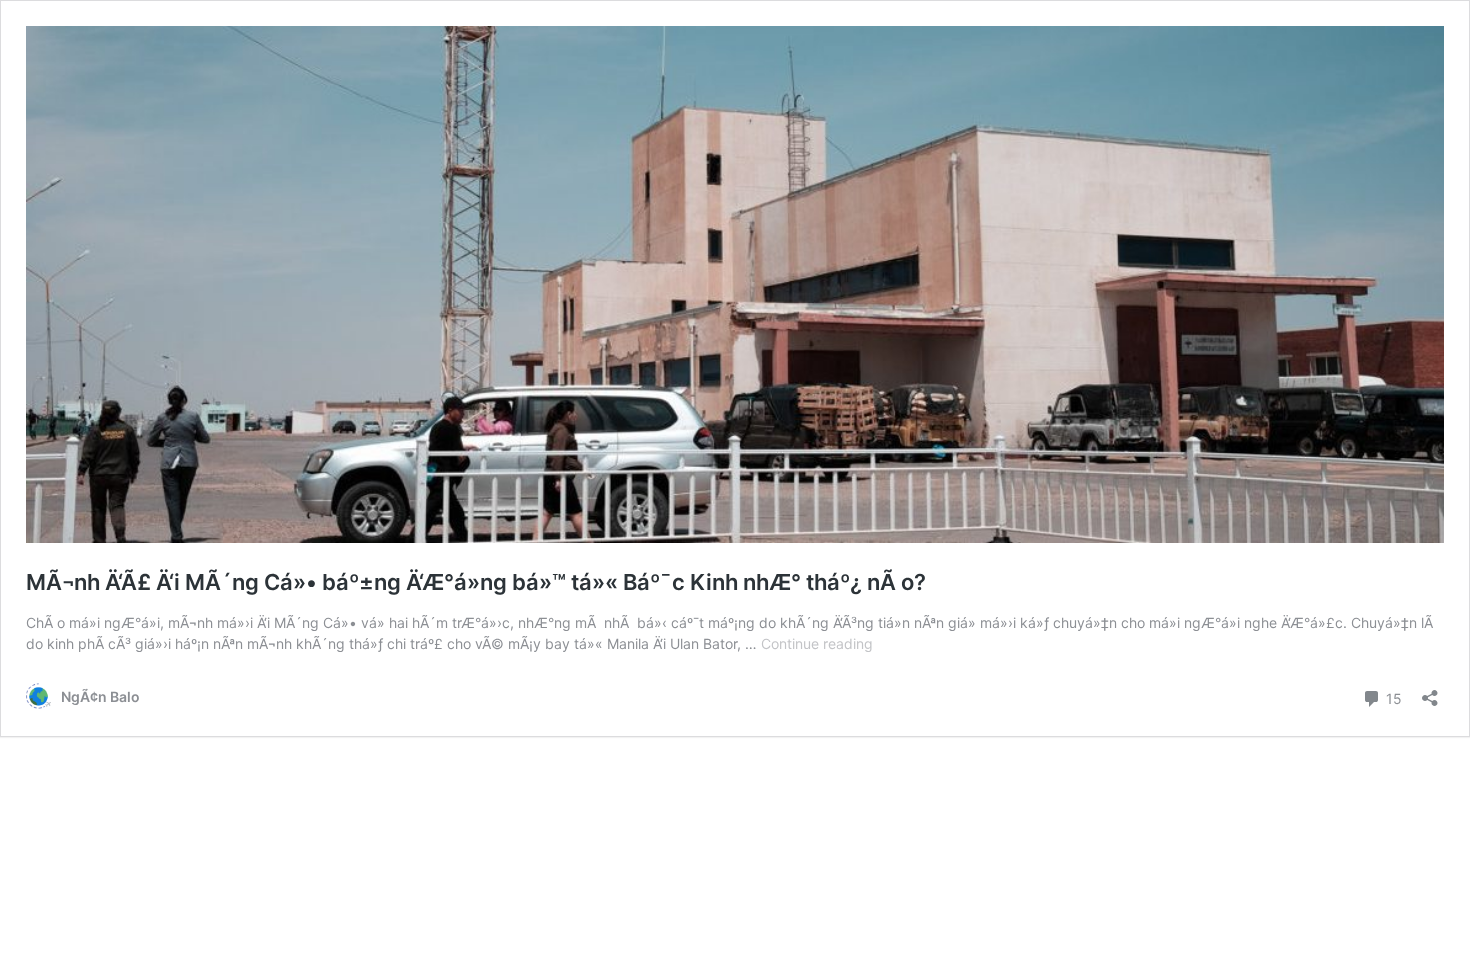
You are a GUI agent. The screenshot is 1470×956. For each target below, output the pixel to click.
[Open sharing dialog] (1430, 691)
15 (1392, 697)
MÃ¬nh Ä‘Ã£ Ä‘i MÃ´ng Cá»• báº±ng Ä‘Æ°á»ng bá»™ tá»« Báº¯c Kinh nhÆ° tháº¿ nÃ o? (476, 582)
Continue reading (817, 643)
